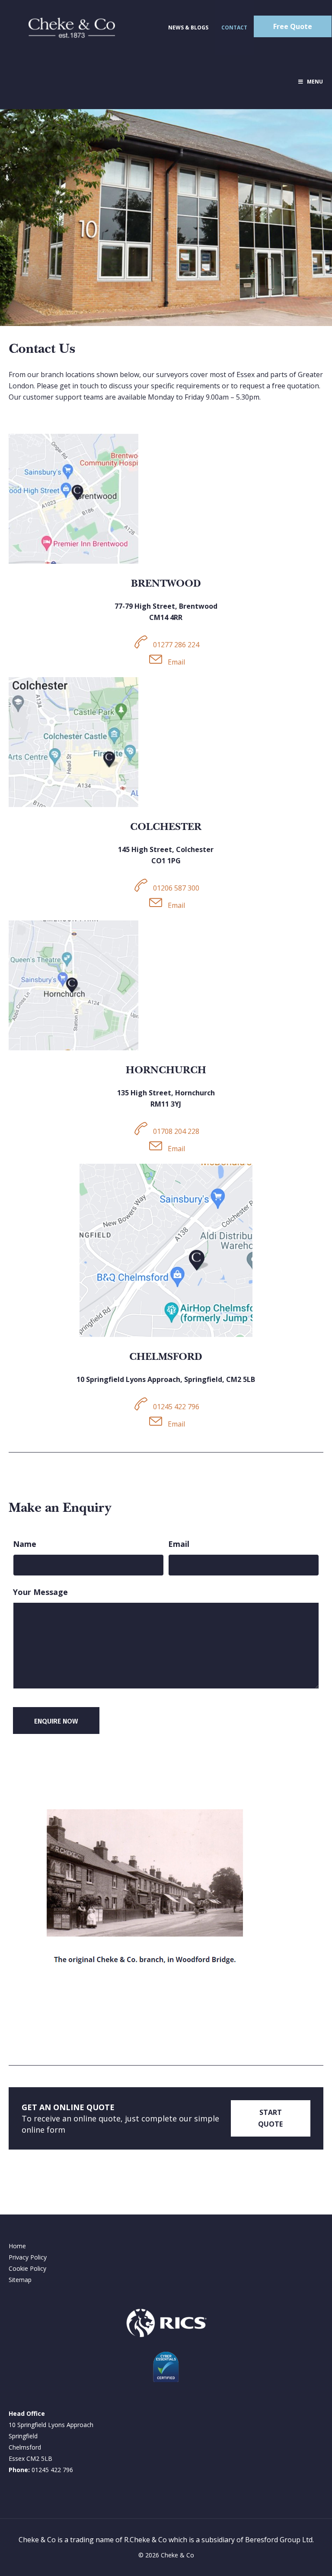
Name (25, 1544)
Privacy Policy (28, 2257)
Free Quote (293, 26)
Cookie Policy (27, 2268)
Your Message (40, 1592)
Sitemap (20, 2280)
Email (179, 1544)
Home (17, 2246)
